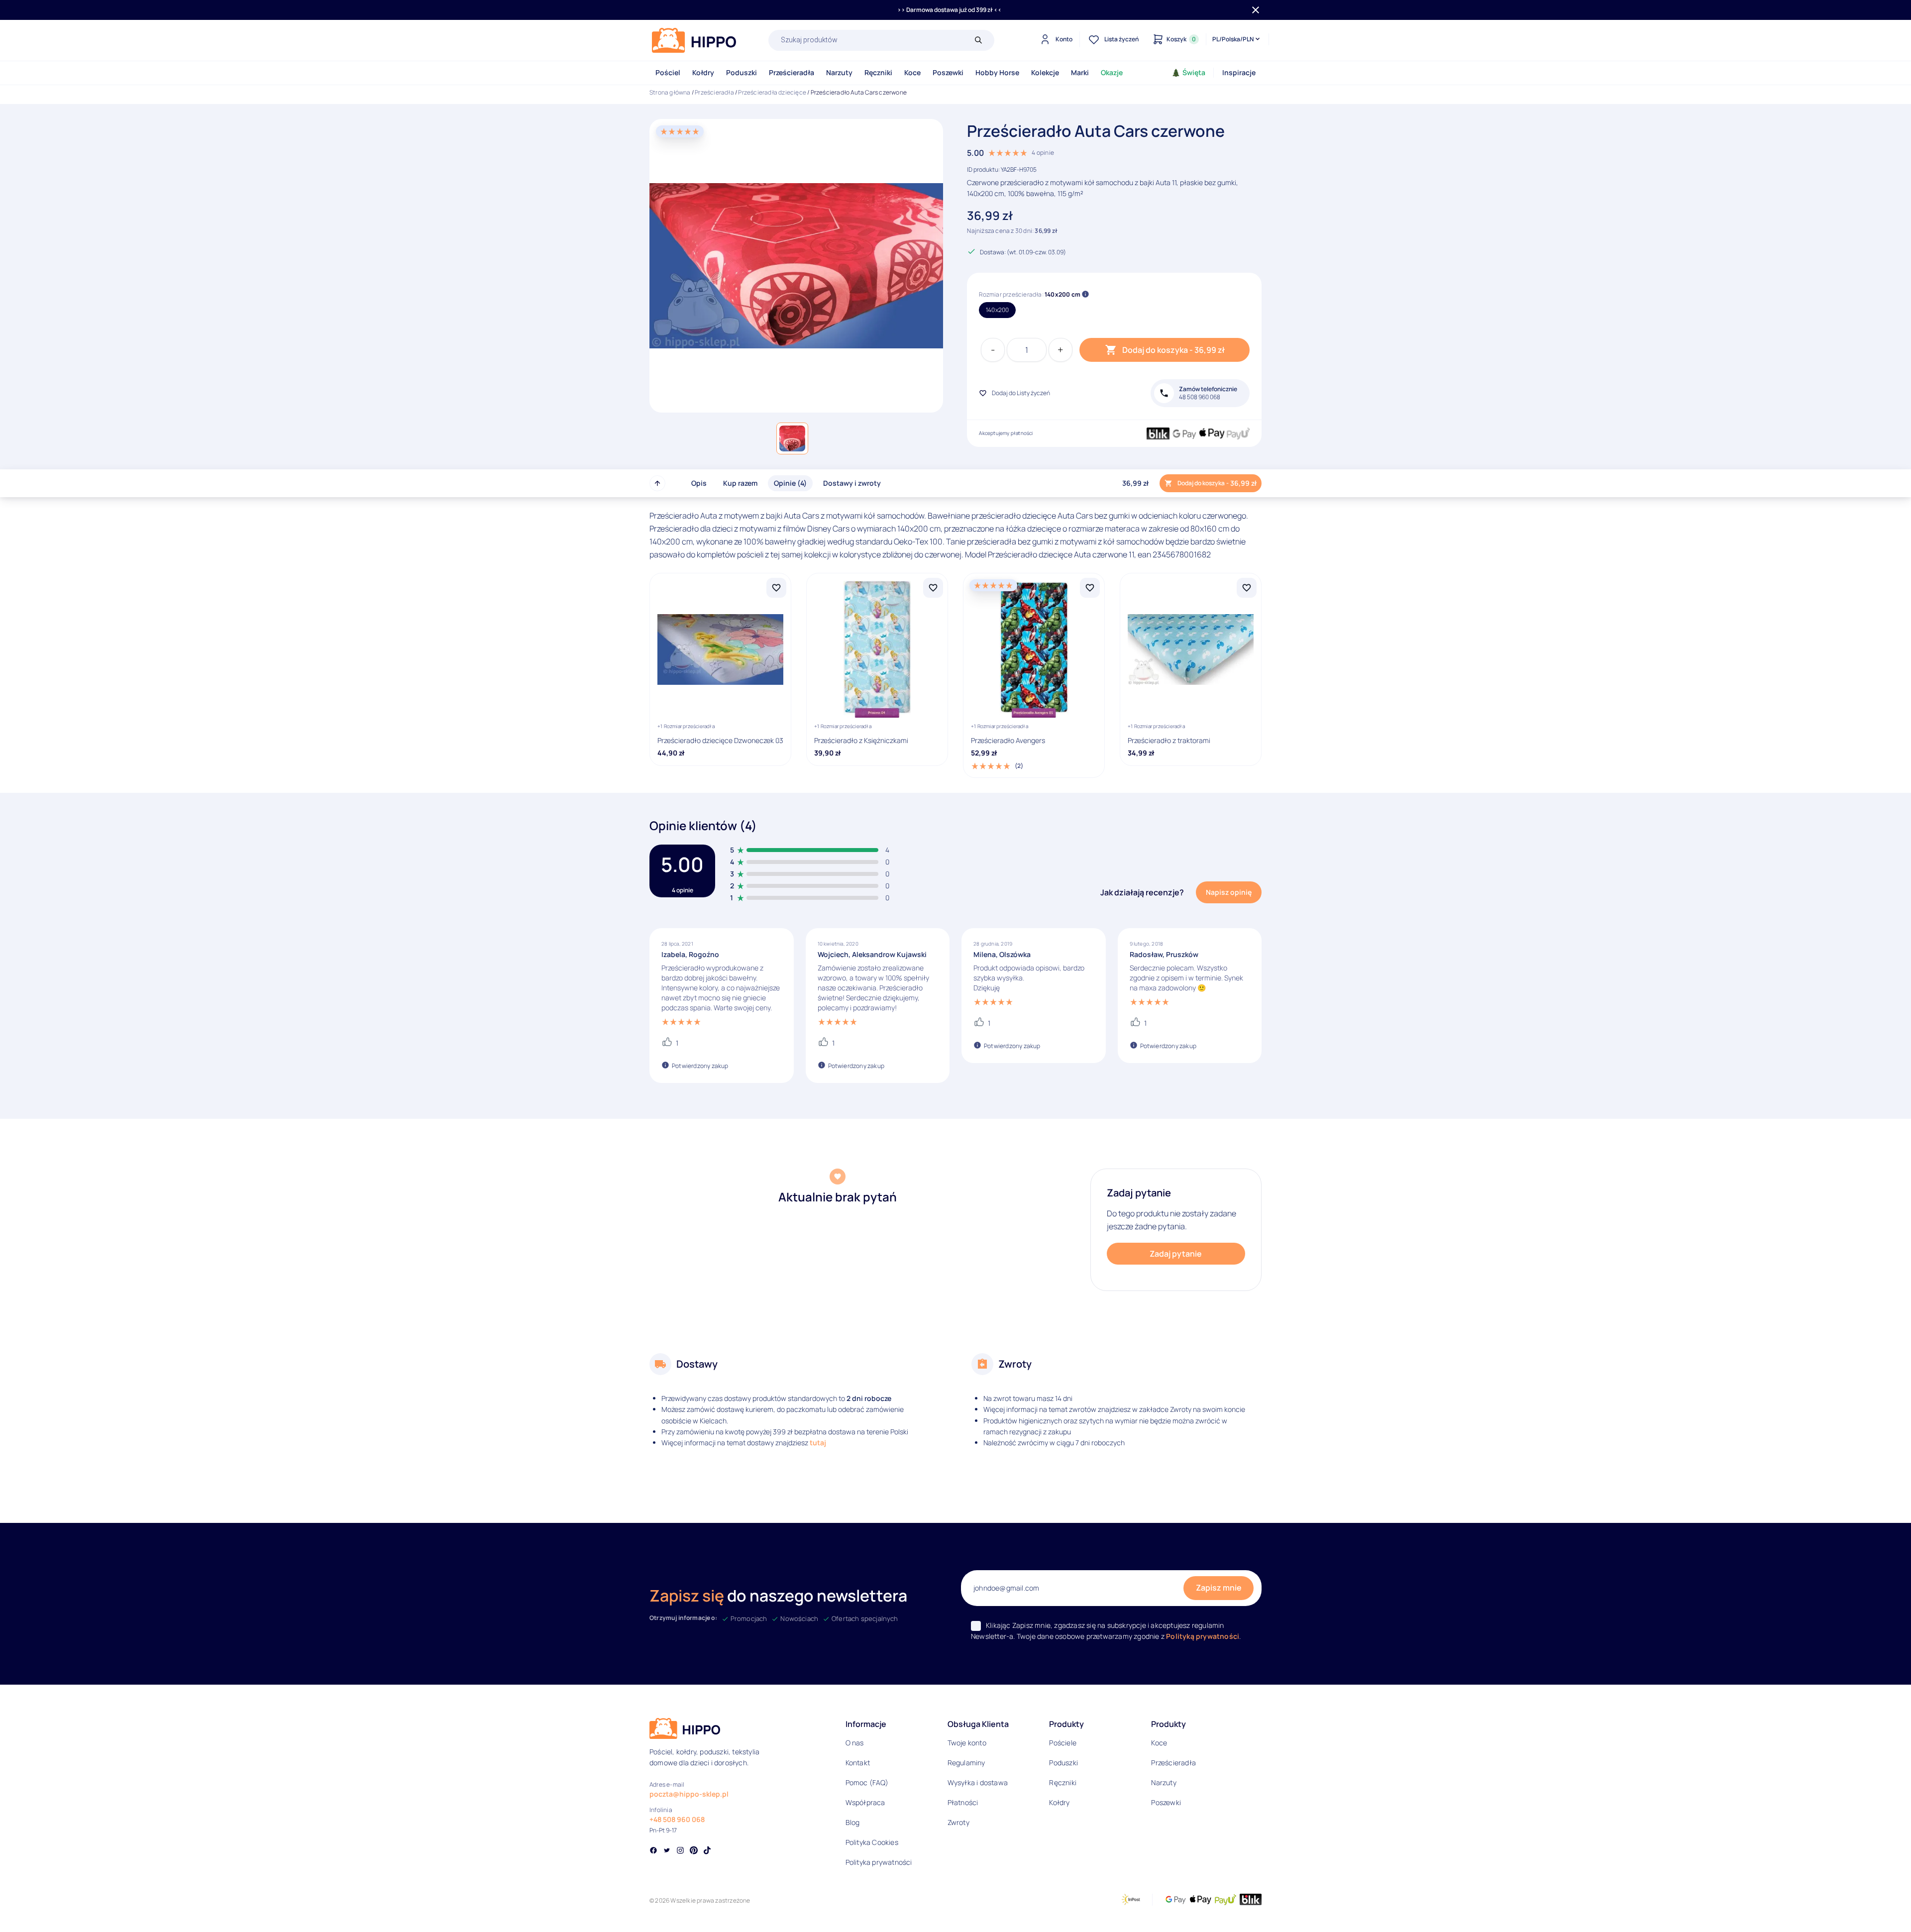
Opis (699, 483)
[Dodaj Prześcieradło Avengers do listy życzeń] (1090, 588)
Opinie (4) (790, 483)
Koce (912, 72)
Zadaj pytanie (1176, 1254)
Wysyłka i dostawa (978, 1782)
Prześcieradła (792, 72)
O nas (855, 1743)
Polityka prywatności (879, 1862)
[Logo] (694, 40)
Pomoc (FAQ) (867, 1782)
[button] (792, 438)
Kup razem (740, 483)
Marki (1080, 72)
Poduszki (742, 72)
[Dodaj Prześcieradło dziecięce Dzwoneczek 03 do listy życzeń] (776, 588)
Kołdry (703, 72)
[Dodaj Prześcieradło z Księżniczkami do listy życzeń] (933, 588)
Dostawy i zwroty (852, 483)
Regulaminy (966, 1763)
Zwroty (958, 1822)
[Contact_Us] (28, 1906)
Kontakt (858, 1763)
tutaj (818, 1443)
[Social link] (653, 1851)
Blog (853, 1822)
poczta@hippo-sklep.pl (689, 1794)
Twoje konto (967, 1743)
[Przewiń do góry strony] (657, 483)
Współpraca (865, 1802)
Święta (1194, 72)
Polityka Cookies (872, 1842)
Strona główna (670, 92)
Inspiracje (1239, 72)
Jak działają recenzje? (1142, 892)
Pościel (668, 72)
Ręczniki (878, 72)
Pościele (1063, 1743)
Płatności (963, 1802)
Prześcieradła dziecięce (772, 92)
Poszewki (948, 72)
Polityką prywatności (1203, 1636)
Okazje (1112, 72)
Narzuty (839, 72)
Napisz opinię (1229, 892)
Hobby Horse (997, 72)
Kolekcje (1045, 72)
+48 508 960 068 (677, 1819)
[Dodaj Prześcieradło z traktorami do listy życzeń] (1247, 588)
